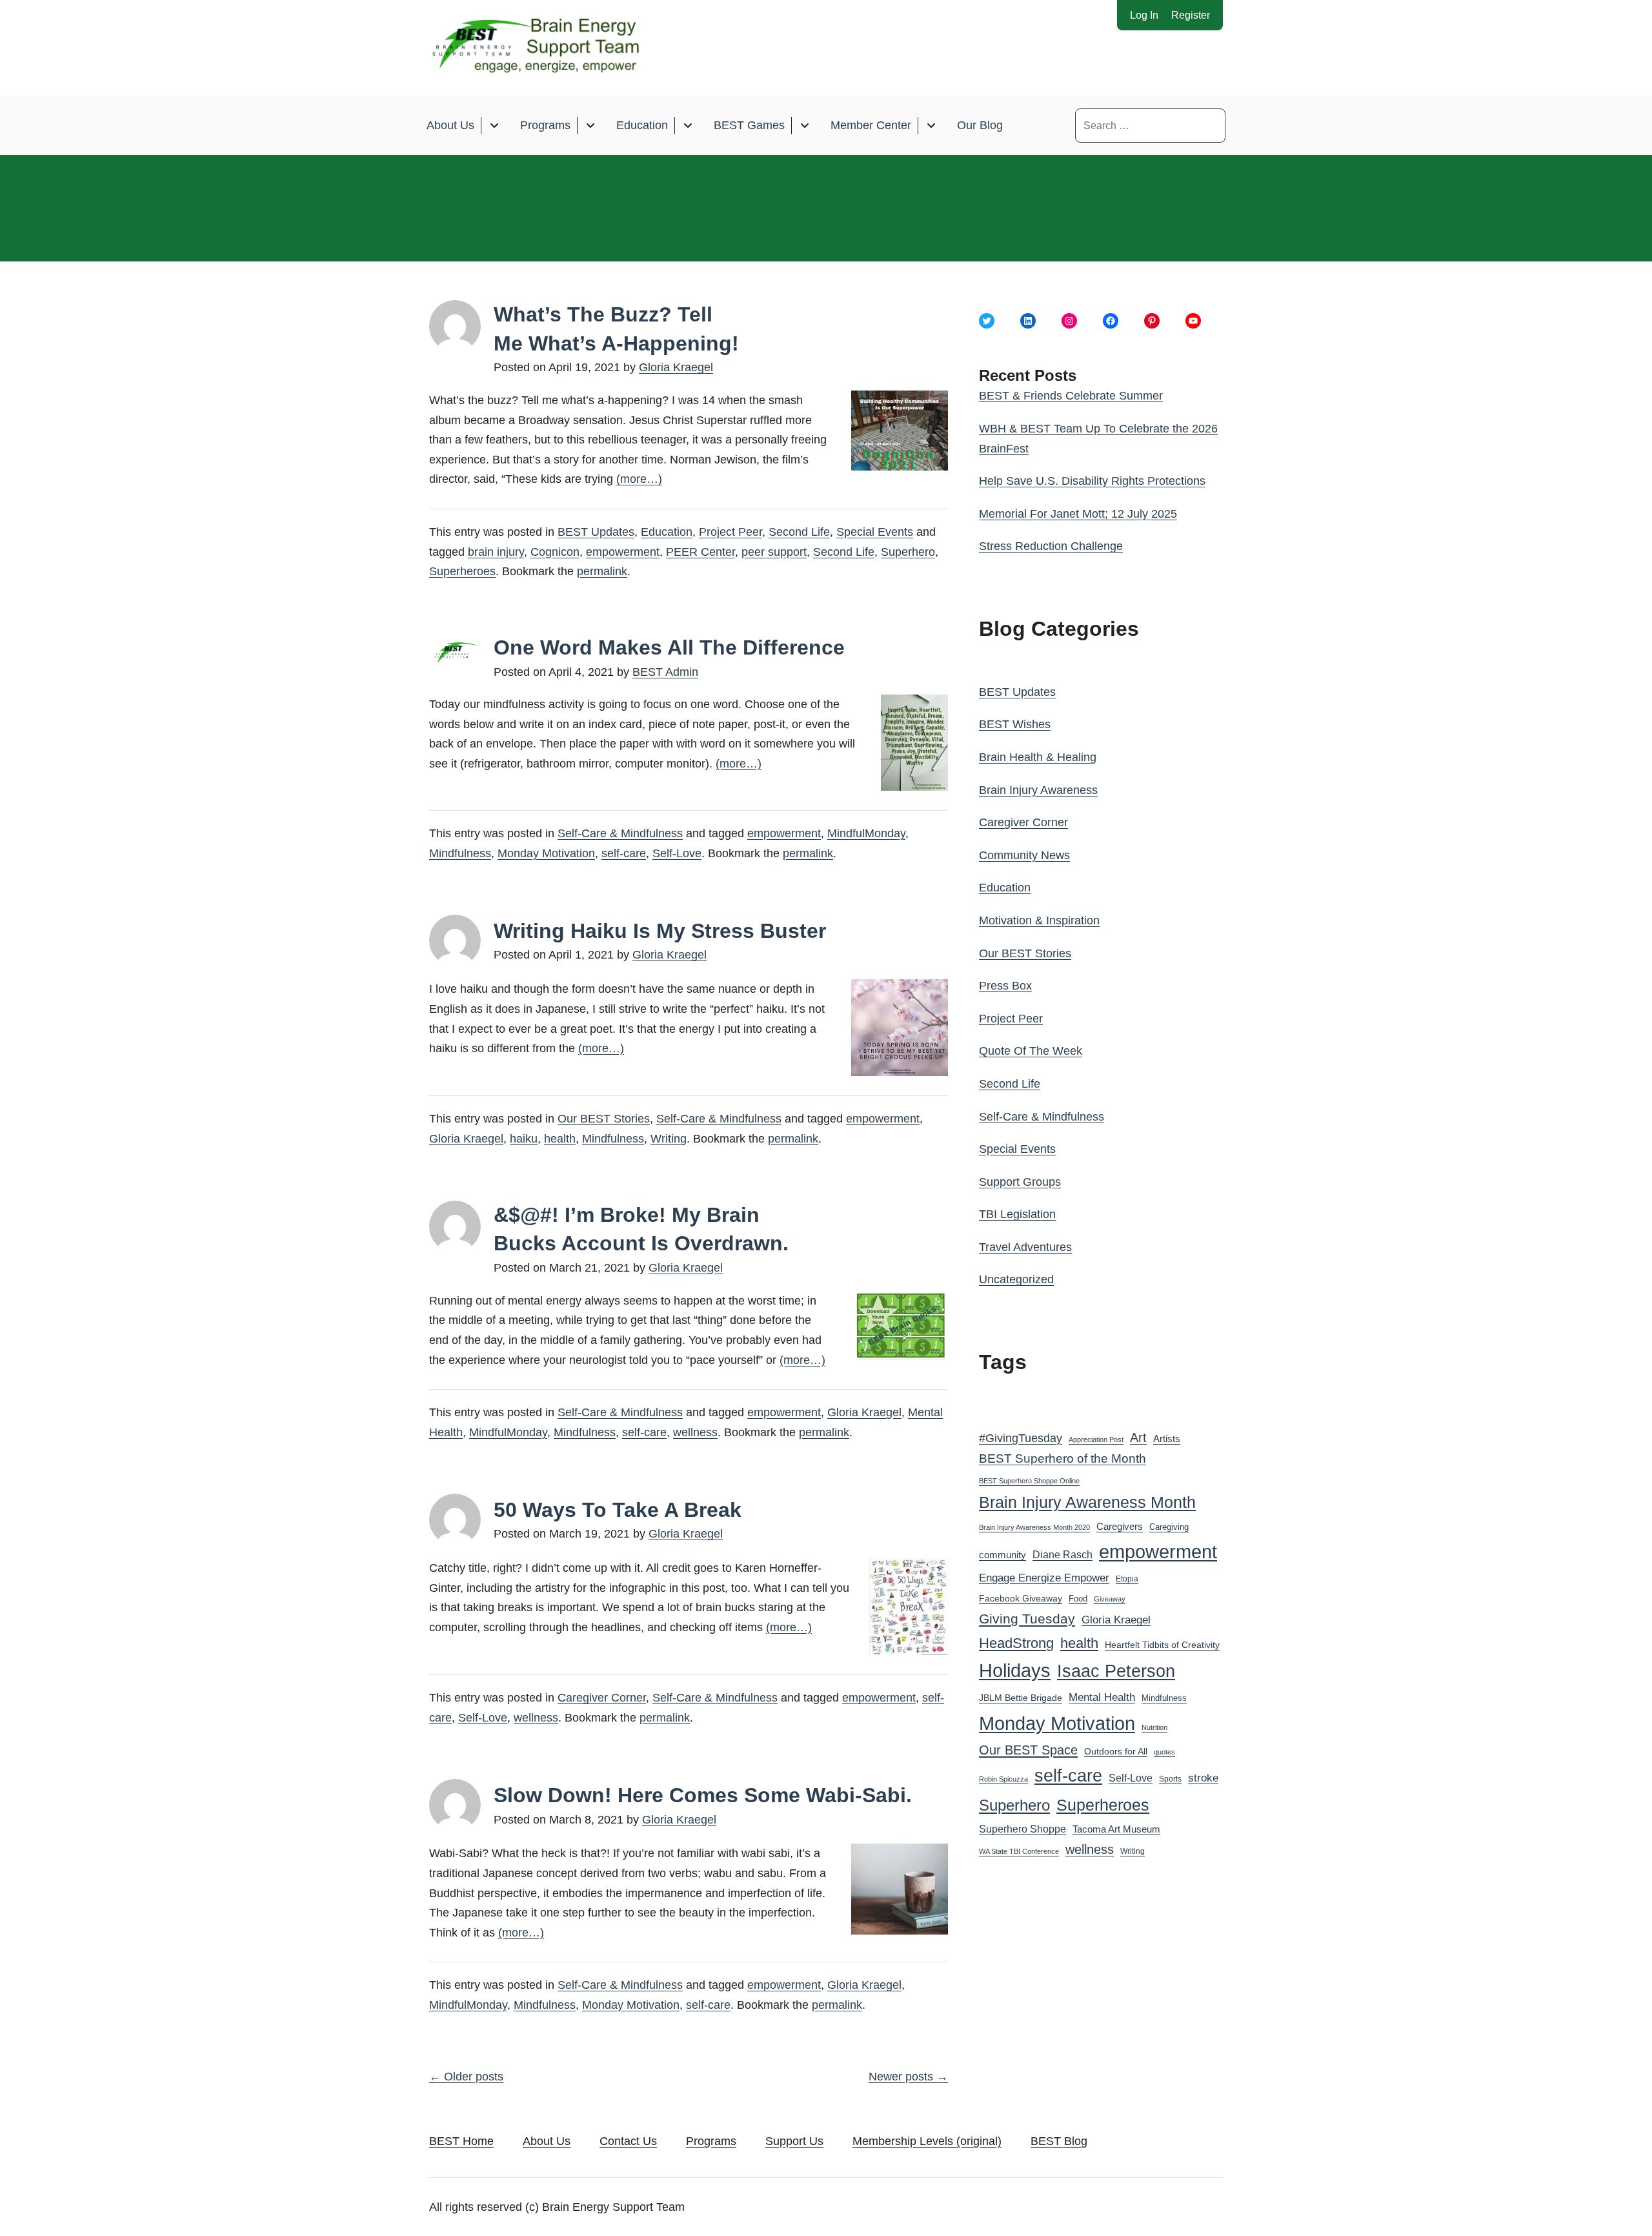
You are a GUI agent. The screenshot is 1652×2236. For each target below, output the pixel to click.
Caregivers (1120, 1526)
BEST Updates (596, 532)
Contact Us (628, 2141)
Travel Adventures (1025, 1247)
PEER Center (700, 552)
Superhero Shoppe (1022, 1829)
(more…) (639, 479)
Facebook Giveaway (1021, 1599)
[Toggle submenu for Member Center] (931, 126)
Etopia (1127, 1579)
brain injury (496, 552)
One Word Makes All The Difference (669, 647)
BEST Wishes (1015, 724)
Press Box (1005, 986)
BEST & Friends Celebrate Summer (1071, 396)
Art (1138, 1438)
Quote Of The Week (1031, 1051)
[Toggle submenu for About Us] (494, 126)
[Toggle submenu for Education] (688, 126)
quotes (1164, 1752)
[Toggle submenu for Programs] (590, 126)
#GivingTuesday (1021, 1438)
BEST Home (461, 2141)
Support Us (794, 2141)
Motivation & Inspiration (1039, 920)
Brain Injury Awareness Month (1087, 1502)
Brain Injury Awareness (1038, 790)
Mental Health (1102, 1697)
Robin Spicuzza (1003, 1779)
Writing (669, 1139)
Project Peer (730, 532)
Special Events (875, 532)
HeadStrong (1016, 1643)
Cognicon (555, 552)
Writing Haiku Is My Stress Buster (660, 931)
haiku (524, 1139)
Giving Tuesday (1027, 1619)
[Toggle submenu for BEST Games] (804, 126)
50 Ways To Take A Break (618, 1510)
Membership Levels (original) (927, 2141)
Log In (1144, 15)
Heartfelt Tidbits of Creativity (1162, 1645)
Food (1078, 1599)
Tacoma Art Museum (1116, 1829)
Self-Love (677, 853)
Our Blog (980, 125)
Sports (1170, 1779)
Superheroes (462, 571)
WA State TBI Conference (1019, 1851)
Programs (545, 125)
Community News (1024, 855)
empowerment (623, 552)
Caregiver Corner (602, 1698)
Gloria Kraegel (676, 367)
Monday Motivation (546, 853)
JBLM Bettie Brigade (1021, 1698)
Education (642, 125)
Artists (1167, 1439)
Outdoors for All (1116, 1751)
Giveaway (1110, 1599)
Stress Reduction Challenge (1051, 546)
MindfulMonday (866, 833)
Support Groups (1020, 1182)
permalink (602, 571)
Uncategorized (1016, 1279)
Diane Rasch (1063, 1554)
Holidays (1015, 1671)
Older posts (466, 2077)
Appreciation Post (1096, 1439)
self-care (624, 853)
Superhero (908, 552)
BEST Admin (665, 672)
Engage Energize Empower (1044, 1578)
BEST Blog (1059, 2141)
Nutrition (1154, 1727)
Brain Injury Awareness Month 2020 (1034, 1527)
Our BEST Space (1028, 1750)
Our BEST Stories (604, 1119)
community (1002, 1555)
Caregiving (1169, 1527)
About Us (450, 125)
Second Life (799, 532)
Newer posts (908, 2077)
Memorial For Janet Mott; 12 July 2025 (1078, 514)
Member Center (871, 125)
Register (1191, 15)
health (560, 1139)
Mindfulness (460, 853)
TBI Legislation (1017, 1214)
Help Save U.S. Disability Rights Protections (1092, 481)
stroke (1203, 1778)
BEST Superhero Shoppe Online (1029, 1481)
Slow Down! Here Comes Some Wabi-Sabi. (703, 1795)
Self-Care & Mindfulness (620, 833)
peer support (774, 552)
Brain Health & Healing (1038, 757)
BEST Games (749, 125)
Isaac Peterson (1116, 1671)
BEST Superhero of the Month (1063, 1458)
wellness (695, 1432)
